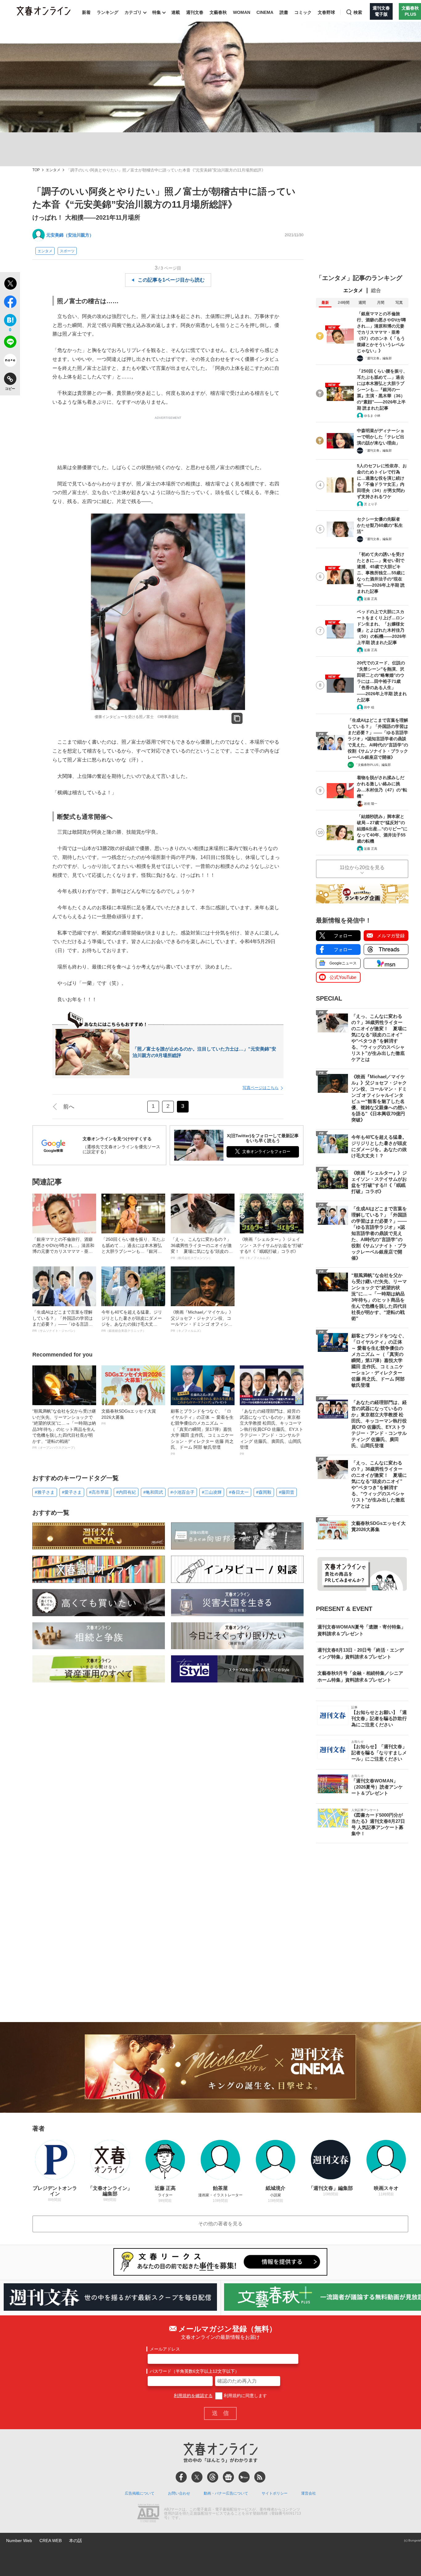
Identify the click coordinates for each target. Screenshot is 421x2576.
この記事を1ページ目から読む (171, 280)
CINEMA (265, 12)
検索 (358, 12)
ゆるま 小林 (372, 416)
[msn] (244, 2477)
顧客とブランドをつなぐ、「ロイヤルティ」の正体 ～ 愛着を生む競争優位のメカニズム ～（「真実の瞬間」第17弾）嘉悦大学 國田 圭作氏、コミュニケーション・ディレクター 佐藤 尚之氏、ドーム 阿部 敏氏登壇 (202, 1432)
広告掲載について (140, 2493)
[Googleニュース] (228, 2477)
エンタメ (53, 170)
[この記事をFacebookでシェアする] (10, 303)
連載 (176, 12)
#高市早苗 (99, 1492)
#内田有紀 (126, 1492)
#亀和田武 (153, 1492)
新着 (86, 12)
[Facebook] (181, 2477)
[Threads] (213, 2477)
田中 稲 (369, 707)
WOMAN (242, 12)
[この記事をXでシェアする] (10, 284)
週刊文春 (195, 12)
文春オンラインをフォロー (266, 1152)
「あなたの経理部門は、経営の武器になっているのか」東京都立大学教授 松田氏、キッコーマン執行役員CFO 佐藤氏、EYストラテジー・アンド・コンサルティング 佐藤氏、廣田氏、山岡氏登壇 (272, 1432)
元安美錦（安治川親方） (70, 235)
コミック (303, 12)
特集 (157, 12)
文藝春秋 (218, 12)
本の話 (76, 2541)
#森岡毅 (264, 1492)
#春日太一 (239, 1492)
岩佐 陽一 (371, 804)
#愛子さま (72, 1492)
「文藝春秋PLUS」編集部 (373, 765)
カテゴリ (133, 12)
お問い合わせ (179, 2493)
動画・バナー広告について (226, 2493)
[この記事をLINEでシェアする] (10, 343)
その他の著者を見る (220, 2224)
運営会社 (309, 2493)
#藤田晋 (287, 1492)
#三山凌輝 (212, 1492)
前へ (69, 1107)
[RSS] (260, 2477)
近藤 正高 (371, 599)
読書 (284, 12)
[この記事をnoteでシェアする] (10, 361)
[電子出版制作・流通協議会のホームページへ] (148, 2514)
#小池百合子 (182, 1492)
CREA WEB (51, 2541)
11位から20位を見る (362, 867)
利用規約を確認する (193, 2396)
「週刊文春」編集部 (378, 358)
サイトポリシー (275, 2493)
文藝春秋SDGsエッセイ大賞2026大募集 (129, 1417)
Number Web (19, 2541)
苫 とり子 (371, 504)
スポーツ (67, 251)
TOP (36, 170)
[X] (197, 2477)
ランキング (108, 12)
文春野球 (326, 12)
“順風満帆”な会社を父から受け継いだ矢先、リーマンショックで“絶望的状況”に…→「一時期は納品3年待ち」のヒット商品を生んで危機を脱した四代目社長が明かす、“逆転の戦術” (64, 1429)
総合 (376, 290)
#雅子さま (45, 1492)
